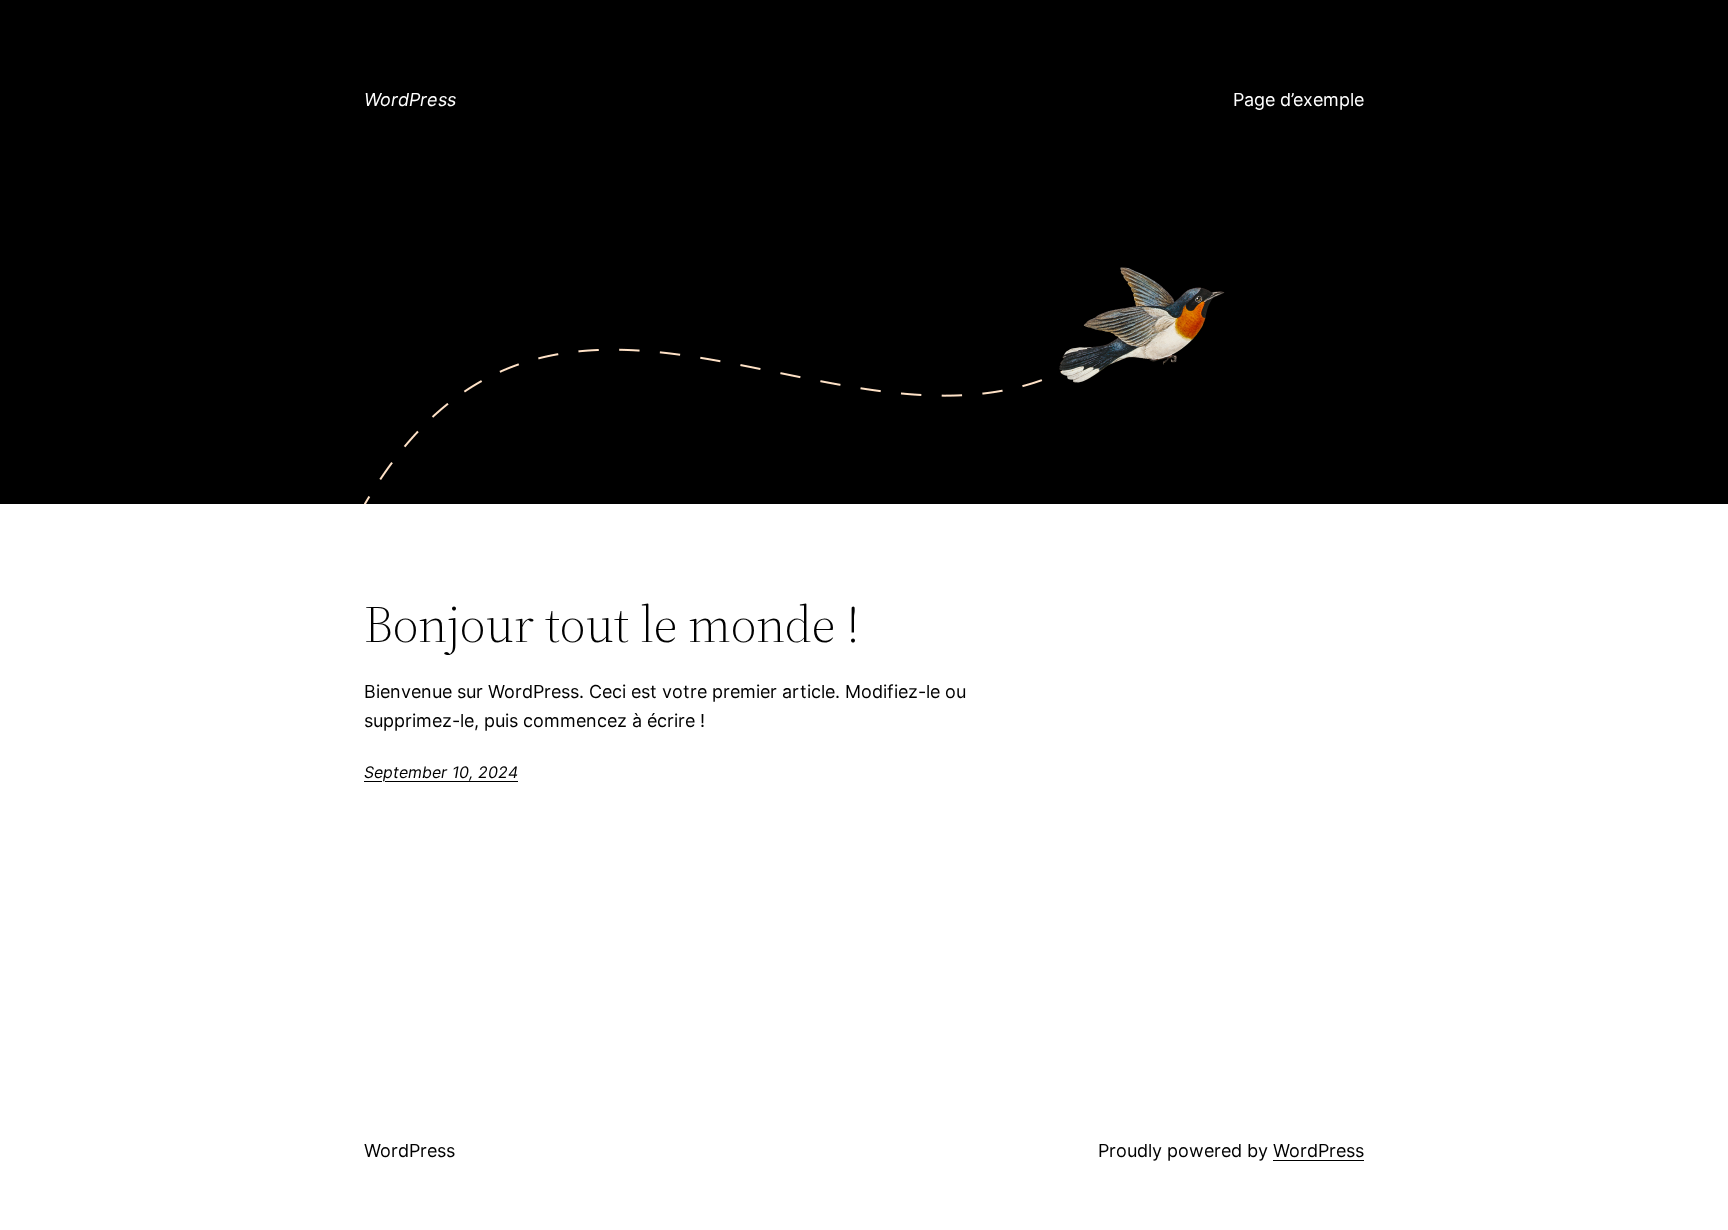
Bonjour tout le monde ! (612, 624)
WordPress (410, 99)
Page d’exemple (1298, 99)
